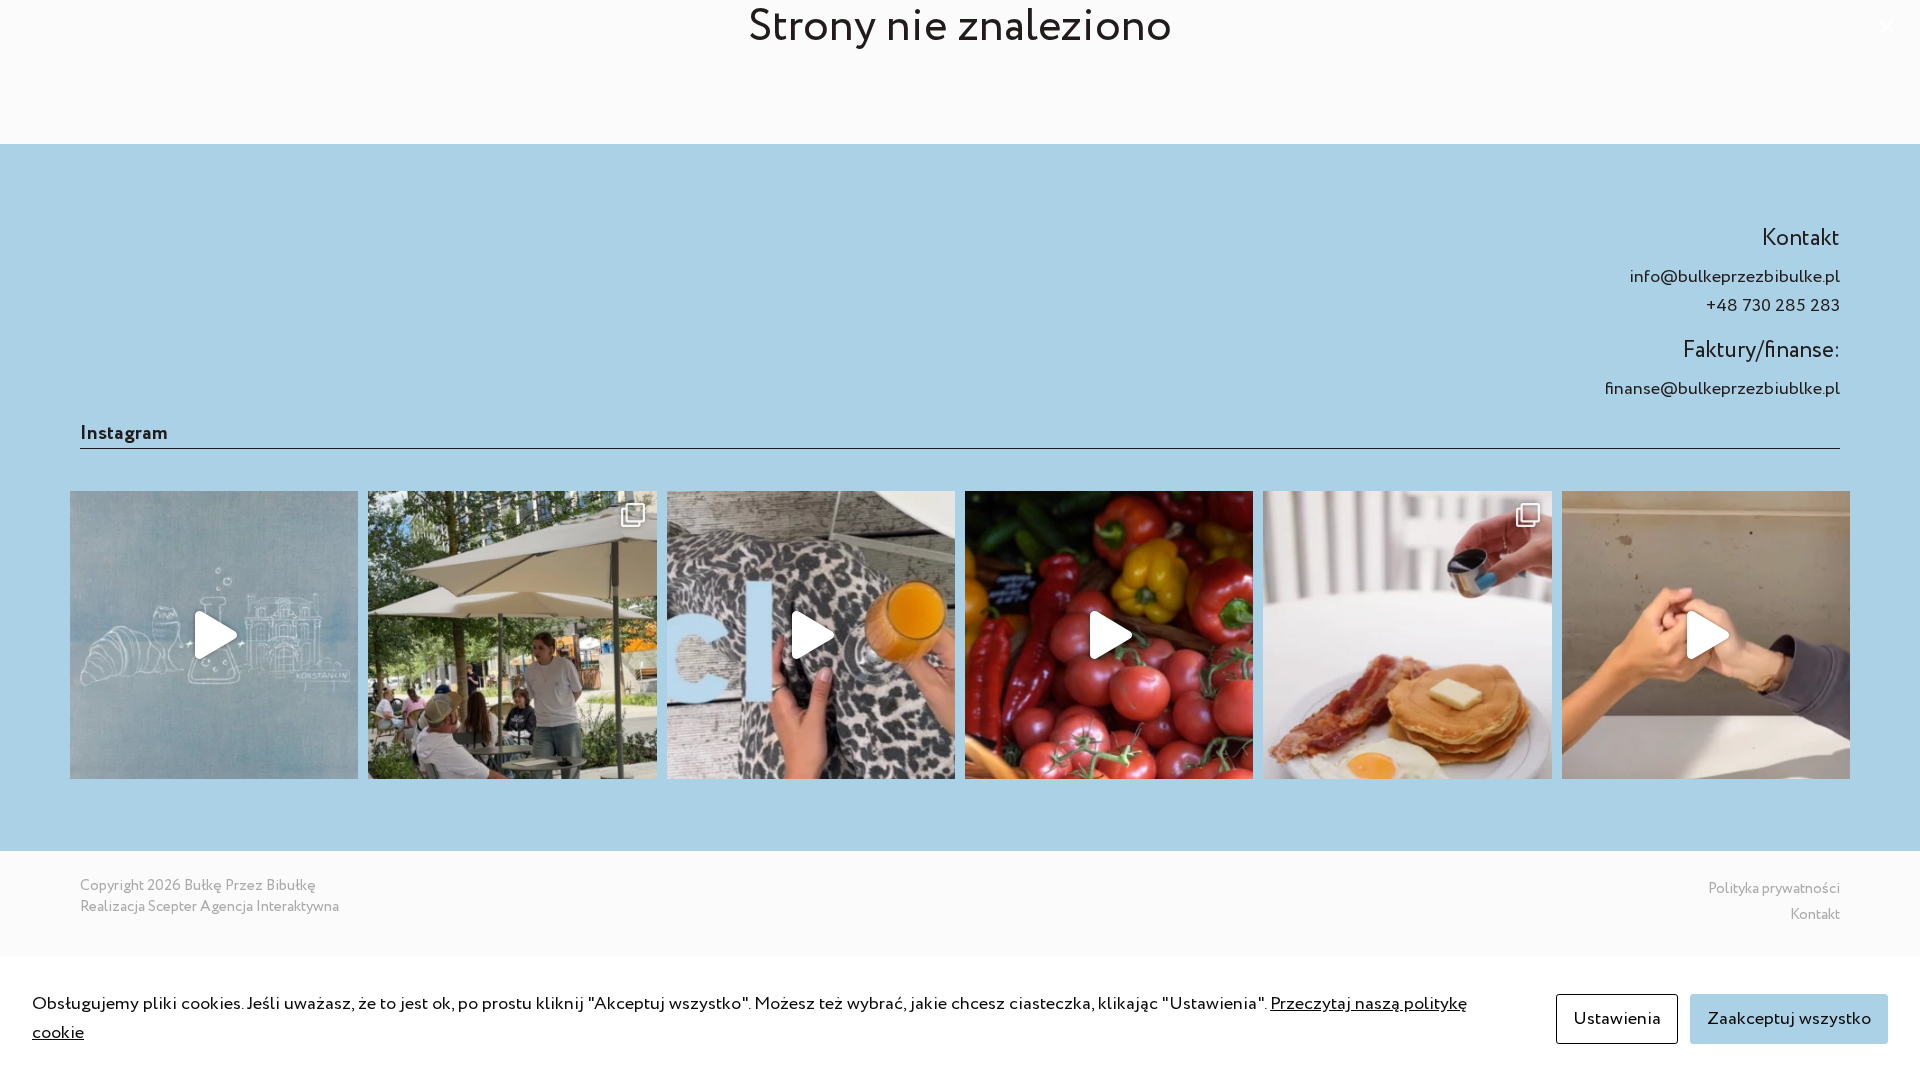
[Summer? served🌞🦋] (811, 635)
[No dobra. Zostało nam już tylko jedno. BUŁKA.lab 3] (214, 635)
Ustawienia (1617, 1019)
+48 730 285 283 (1773, 306)
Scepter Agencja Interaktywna (243, 907)
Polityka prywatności (1774, 889)
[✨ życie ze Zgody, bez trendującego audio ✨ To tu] (512, 635)
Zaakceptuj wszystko (1789, 1019)
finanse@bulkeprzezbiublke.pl (1722, 389)
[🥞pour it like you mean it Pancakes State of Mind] (1407, 635)
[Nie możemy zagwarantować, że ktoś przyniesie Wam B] (1706, 635)
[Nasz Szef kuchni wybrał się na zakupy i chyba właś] (1109, 635)
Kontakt (1815, 915)
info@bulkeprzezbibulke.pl (1734, 277)
